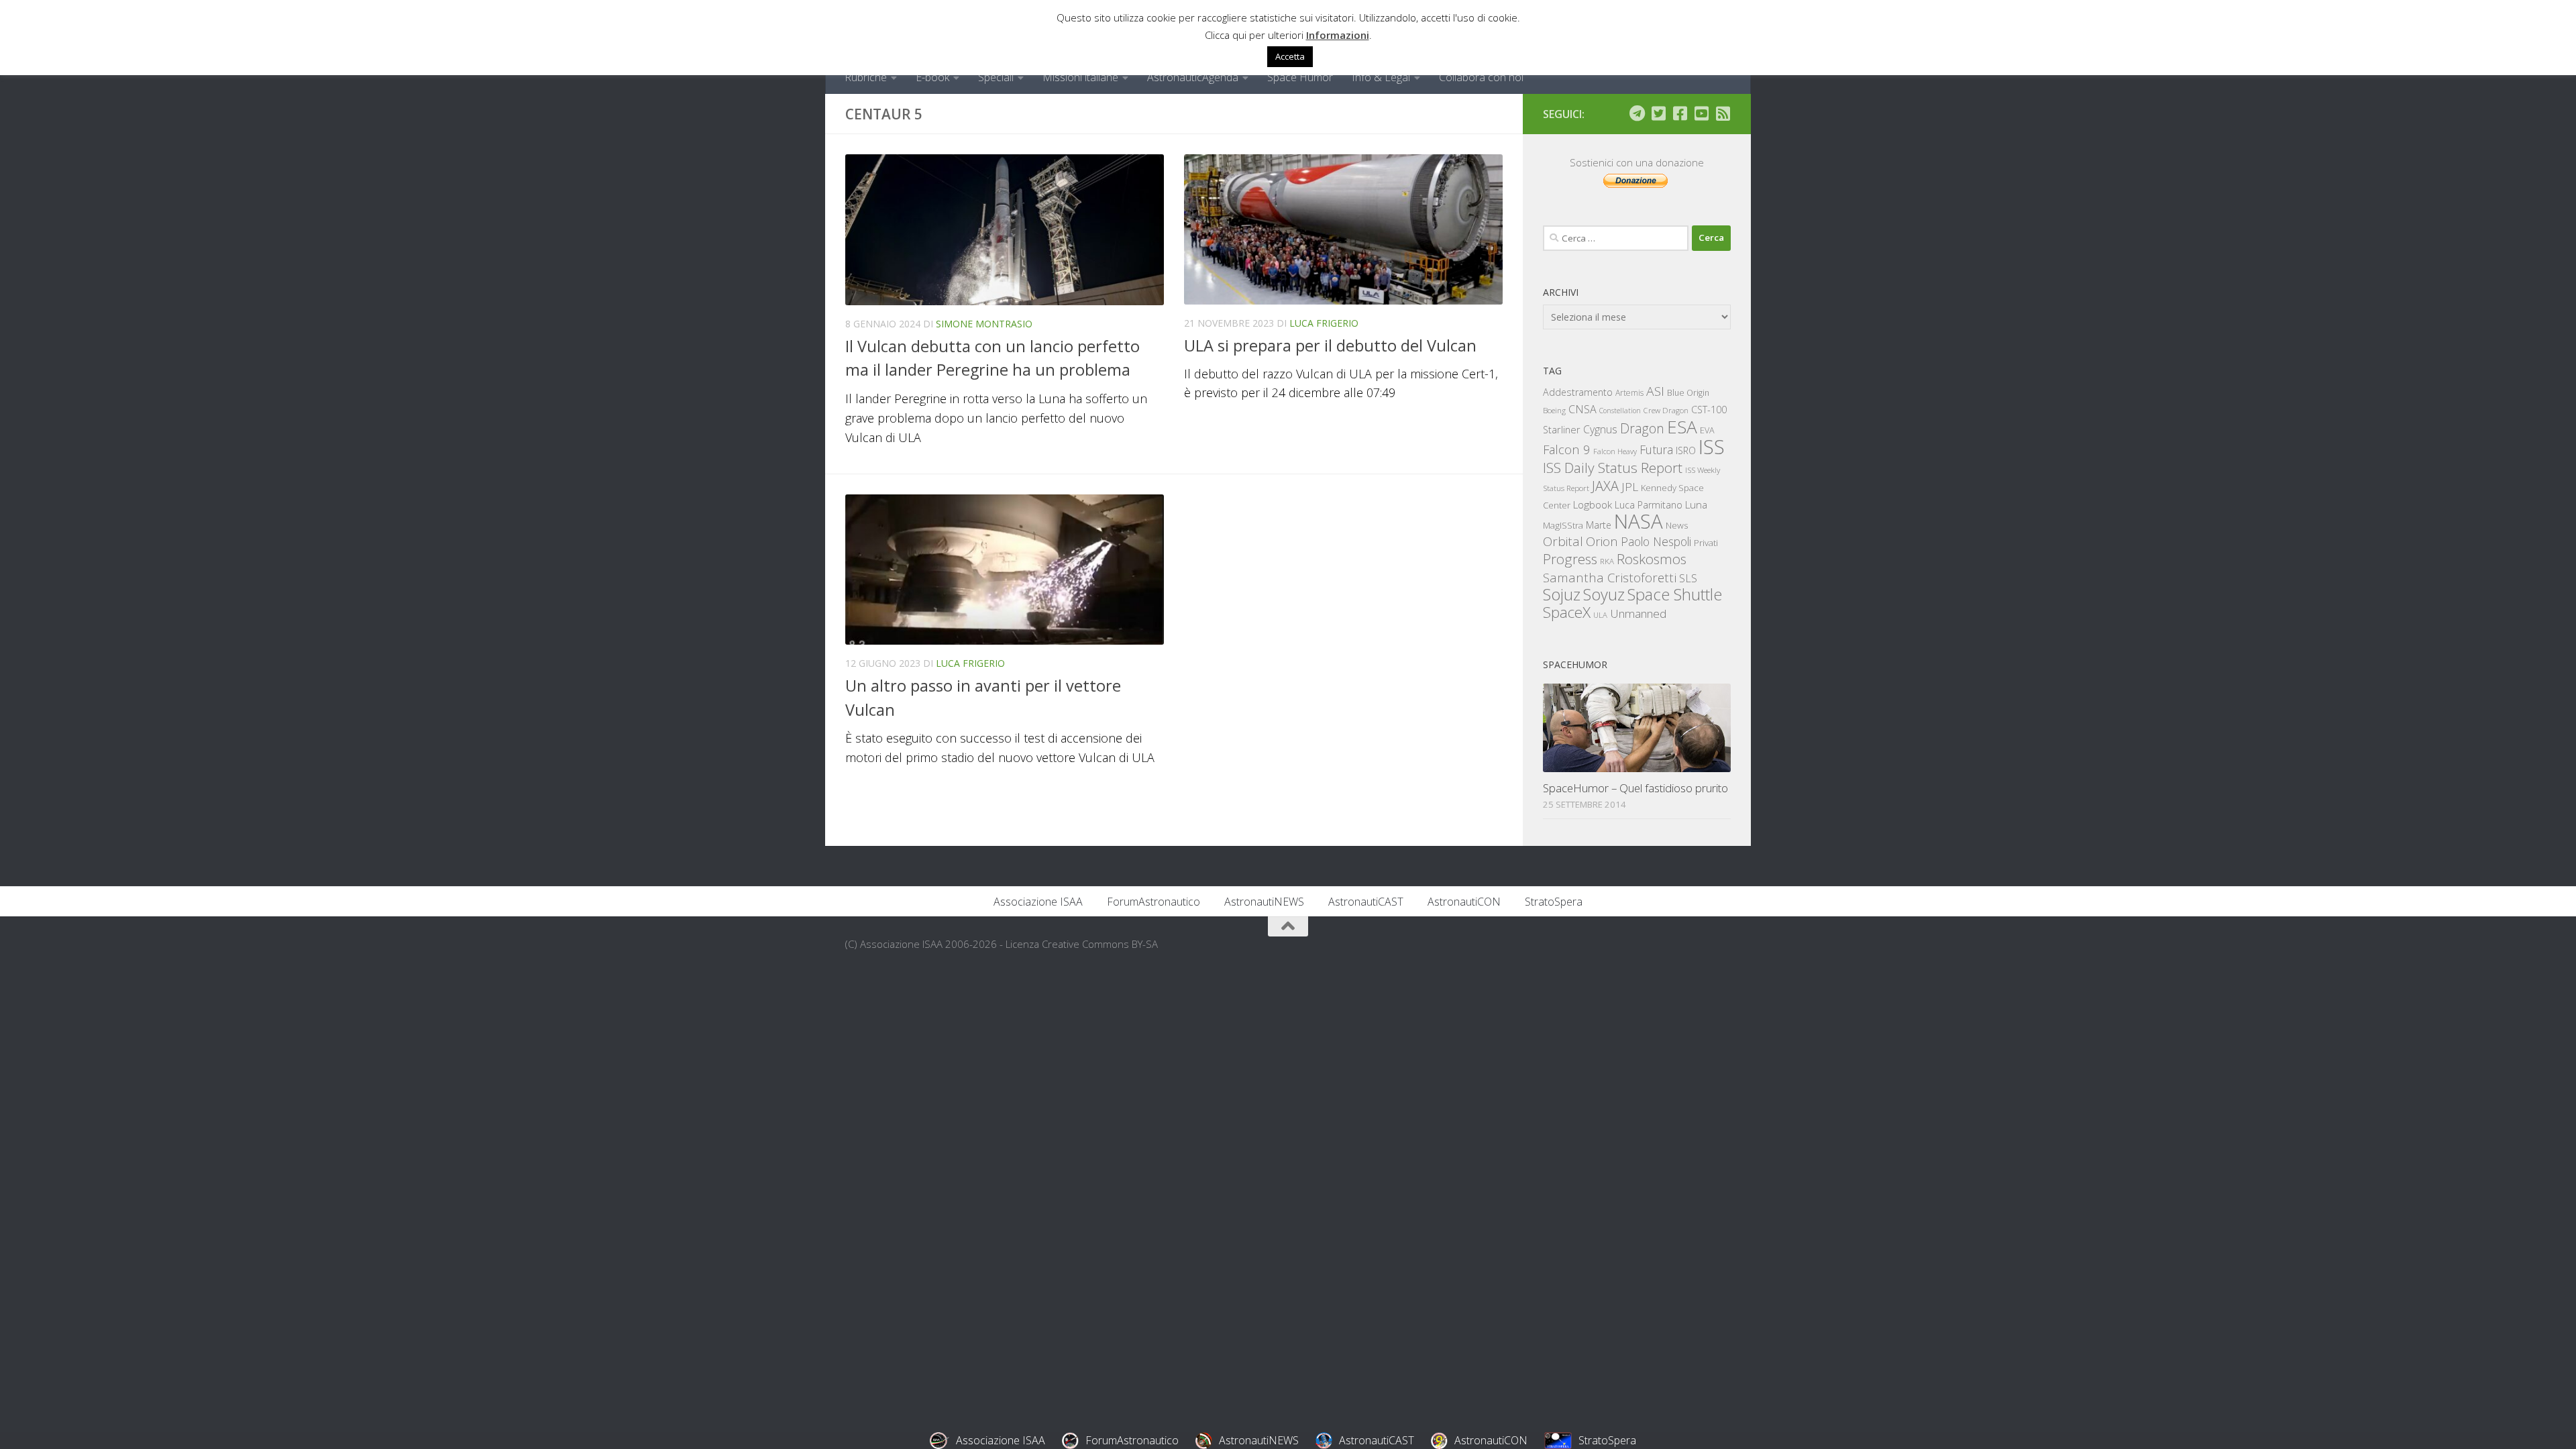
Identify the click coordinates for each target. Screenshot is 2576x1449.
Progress (1570, 559)
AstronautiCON (1464, 902)
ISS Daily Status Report (1613, 468)
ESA (1682, 427)
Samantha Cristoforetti (1610, 577)
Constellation (1620, 411)
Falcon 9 (1567, 449)
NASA (1639, 521)
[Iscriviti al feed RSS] (1723, 113)
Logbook (1593, 505)
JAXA (1605, 486)
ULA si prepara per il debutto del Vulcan (1330, 345)
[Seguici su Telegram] (1637, 113)
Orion (1602, 541)
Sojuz (1562, 594)
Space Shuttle (1675, 594)
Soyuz (1604, 594)
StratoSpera (1554, 902)
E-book (932, 77)
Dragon (1642, 428)
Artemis (1629, 393)
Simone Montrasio (984, 324)
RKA (1607, 561)
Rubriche (866, 77)
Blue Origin (1688, 393)
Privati (1706, 543)
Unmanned (1638, 613)
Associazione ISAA (1038, 902)
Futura (1656, 449)
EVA (1707, 430)
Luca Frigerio (1324, 323)
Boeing (1554, 410)
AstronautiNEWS (1264, 902)
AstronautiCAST (1366, 902)
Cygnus (1600, 429)
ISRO (1686, 450)
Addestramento (1578, 392)
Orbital (1563, 541)
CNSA (1582, 409)
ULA (1600, 615)
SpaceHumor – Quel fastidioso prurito (1635, 788)
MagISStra (1563, 525)
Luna (1696, 504)
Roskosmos (1652, 559)
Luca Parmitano (1649, 505)
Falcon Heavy (1615, 451)
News (1677, 525)
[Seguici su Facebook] (1680, 113)
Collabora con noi (1481, 77)
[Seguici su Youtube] (1701, 113)
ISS (1712, 446)
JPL (1630, 487)
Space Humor (1300, 77)
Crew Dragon (1666, 410)
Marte (1599, 525)
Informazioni (1338, 35)
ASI (1655, 391)
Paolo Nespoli (1656, 541)
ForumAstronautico (1153, 902)
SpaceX (1567, 612)
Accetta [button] (1290, 56)
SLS (1688, 578)
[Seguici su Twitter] (1658, 113)
